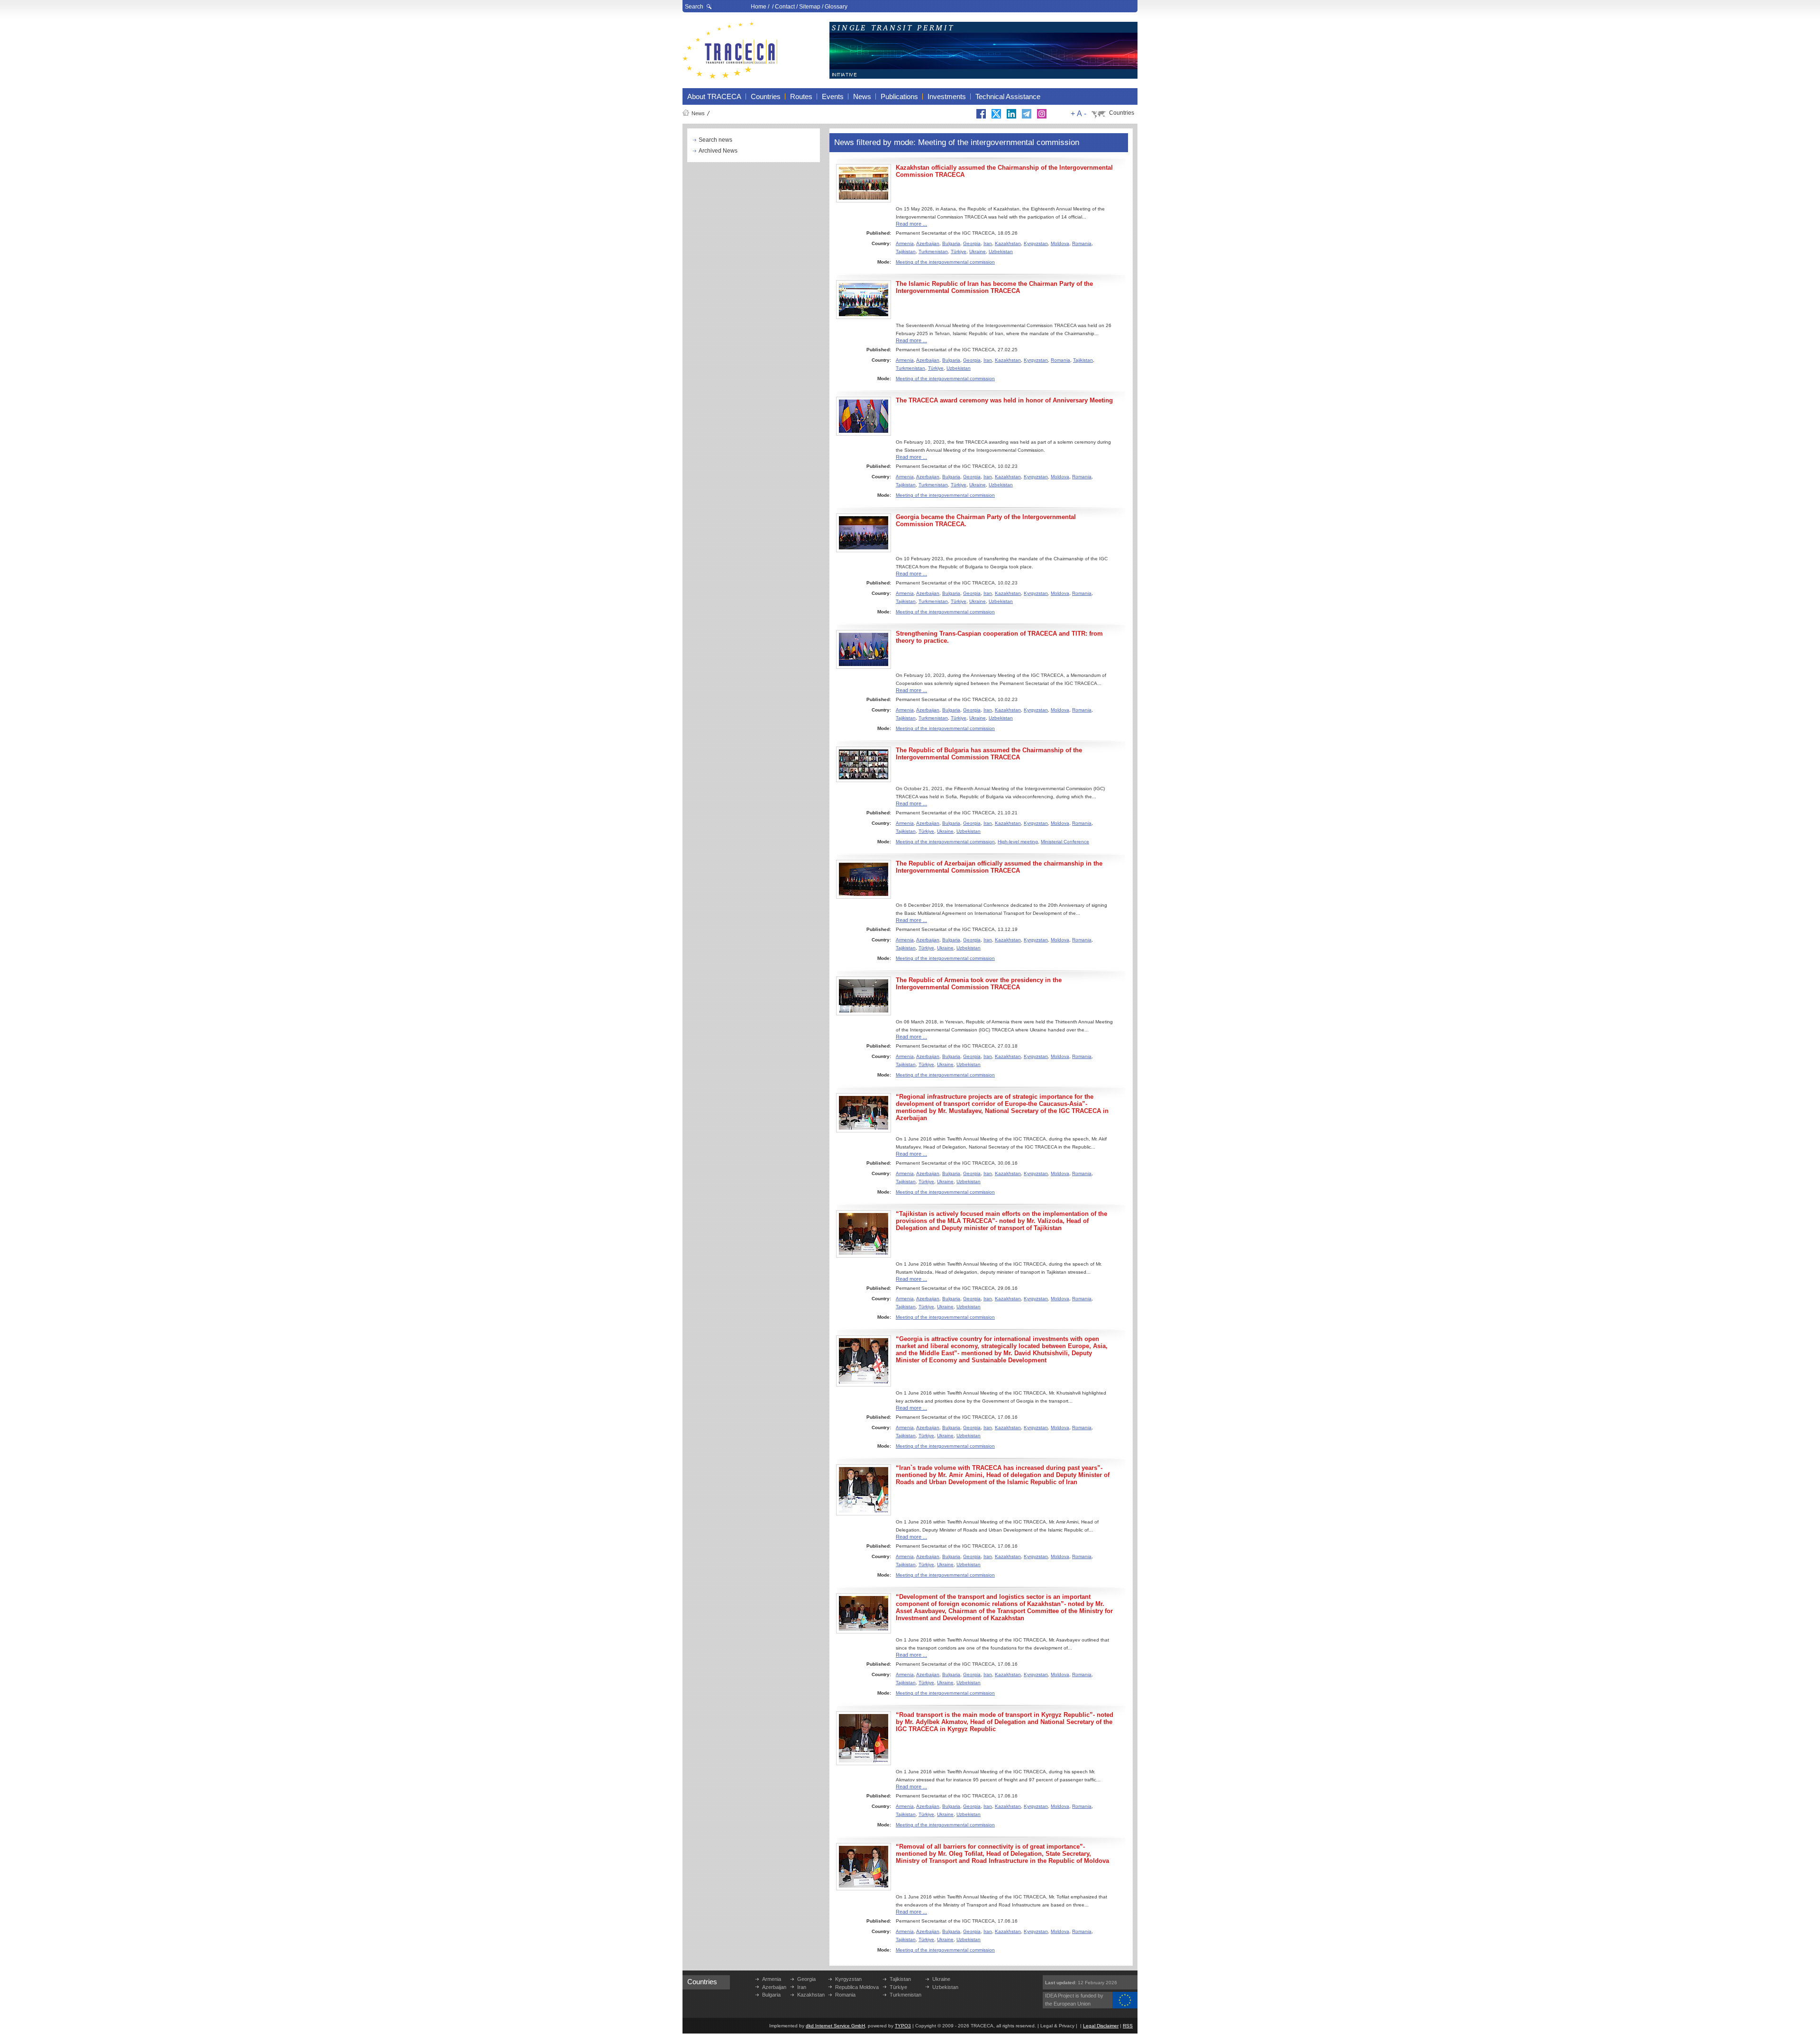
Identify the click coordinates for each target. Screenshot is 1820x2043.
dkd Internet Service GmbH (835, 2026)
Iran (988, 243)
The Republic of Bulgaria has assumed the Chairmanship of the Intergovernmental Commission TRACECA (989, 754)
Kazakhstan (1008, 243)
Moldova (1060, 243)
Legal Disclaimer (1101, 2026)
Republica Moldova (857, 1987)
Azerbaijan (928, 243)
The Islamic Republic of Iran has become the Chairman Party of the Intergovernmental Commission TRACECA (994, 287)
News (698, 113)
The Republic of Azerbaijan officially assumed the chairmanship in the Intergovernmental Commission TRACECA (999, 867)
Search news (715, 140)
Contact (785, 7)
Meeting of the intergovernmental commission (945, 262)
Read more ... (911, 224)
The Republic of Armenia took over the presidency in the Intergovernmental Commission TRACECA (979, 984)
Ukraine (978, 251)
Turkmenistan (933, 251)
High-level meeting (1018, 842)
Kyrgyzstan (1036, 243)
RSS (1128, 2026)
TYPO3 (903, 2026)
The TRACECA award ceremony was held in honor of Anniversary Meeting (1004, 400)
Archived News (718, 151)
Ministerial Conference (1065, 842)
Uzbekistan (1001, 251)
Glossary (836, 7)
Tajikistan (906, 251)
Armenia (905, 243)
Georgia (972, 243)
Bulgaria (951, 243)
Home (759, 7)
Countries (1122, 113)
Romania (1082, 243)
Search (694, 7)
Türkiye (959, 251)
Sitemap (810, 7)
